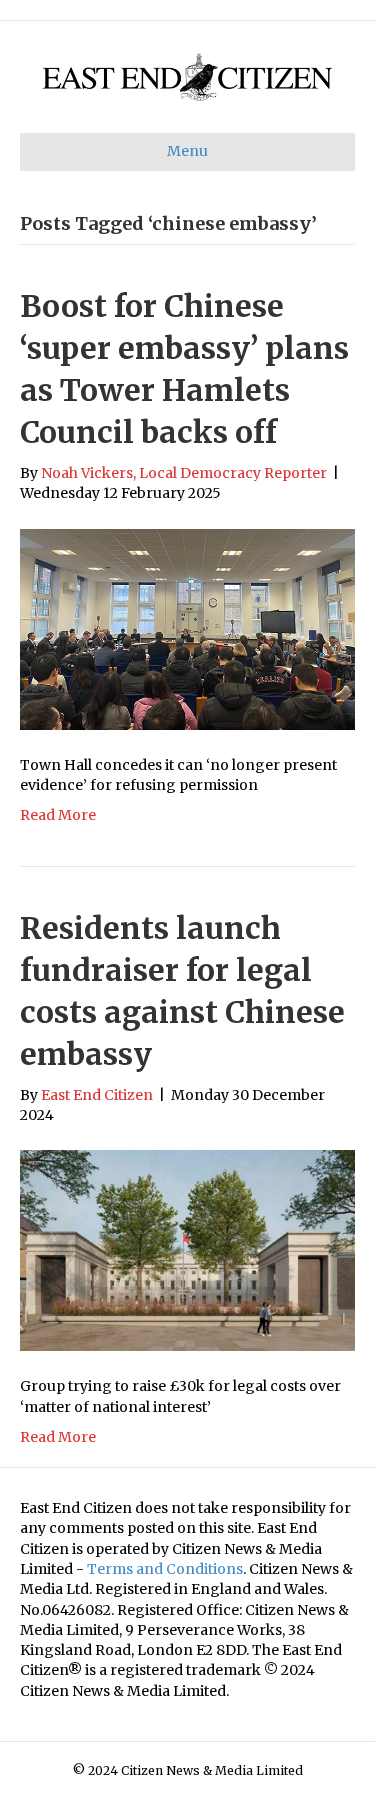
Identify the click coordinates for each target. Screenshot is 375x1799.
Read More (58, 815)
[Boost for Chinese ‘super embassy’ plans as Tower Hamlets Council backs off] (187, 628)
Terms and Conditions (165, 1569)
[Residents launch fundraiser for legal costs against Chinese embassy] (187, 1250)
